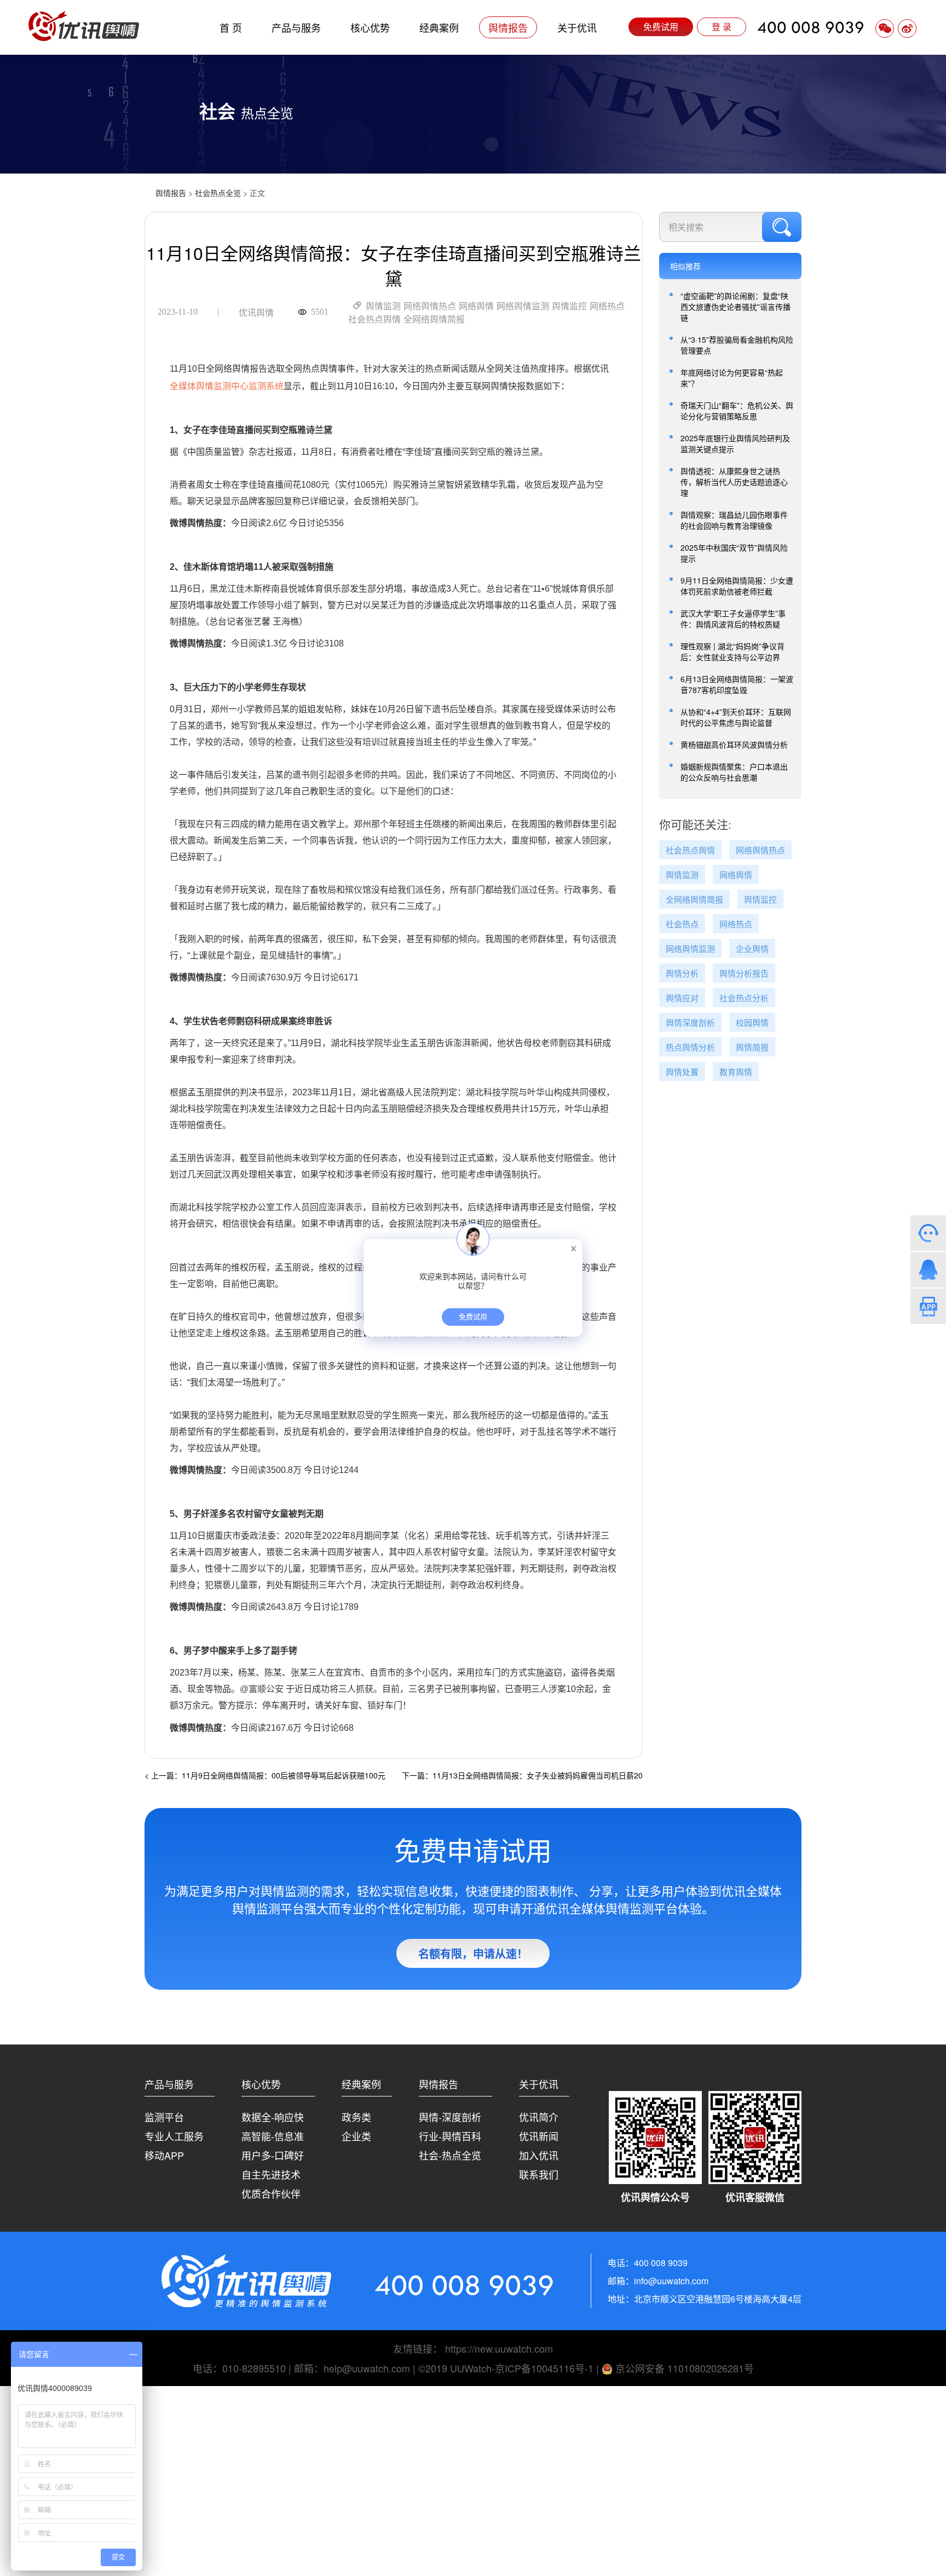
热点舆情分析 (690, 1047)
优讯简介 (539, 2117)
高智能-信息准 (273, 2136)
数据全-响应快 (273, 2117)
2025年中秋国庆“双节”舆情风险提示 (734, 553)
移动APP (164, 2155)
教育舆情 (736, 1072)
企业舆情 (752, 949)
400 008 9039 (811, 27)
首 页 (231, 27)
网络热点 (607, 306)
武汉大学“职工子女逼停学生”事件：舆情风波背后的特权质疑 (733, 619)
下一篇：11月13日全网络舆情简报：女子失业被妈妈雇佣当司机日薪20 (522, 1775)
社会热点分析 (744, 998)
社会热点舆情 (374, 319)
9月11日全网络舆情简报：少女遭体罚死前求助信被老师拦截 (737, 586)
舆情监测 (383, 306)
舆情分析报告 (744, 974)
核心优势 (370, 27)
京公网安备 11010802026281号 (683, 2368)
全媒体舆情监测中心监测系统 (227, 386)
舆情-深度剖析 (450, 2117)
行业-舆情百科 (450, 2136)
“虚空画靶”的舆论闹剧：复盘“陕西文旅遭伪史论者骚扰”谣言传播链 (736, 307)
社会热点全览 (218, 193)
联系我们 (539, 2174)
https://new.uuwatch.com (499, 2348)
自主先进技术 (271, 2174)
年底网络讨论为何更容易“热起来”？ (732, 378)
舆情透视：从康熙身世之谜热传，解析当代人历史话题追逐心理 (734, 482)
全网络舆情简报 (434, 319)
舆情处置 (682, 1072)
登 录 (722, 27)
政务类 (356, 2117)
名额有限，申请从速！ (473, 1953)
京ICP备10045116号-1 (544, 2368)
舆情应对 (682, 998)
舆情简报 (752, 1047)
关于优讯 (577, 27)
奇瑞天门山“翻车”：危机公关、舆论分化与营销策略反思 (737, 411)
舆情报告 (508, 27)
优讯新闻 (539, 2136)
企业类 (356, 2136)
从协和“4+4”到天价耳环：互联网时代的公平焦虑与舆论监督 (736, 717)
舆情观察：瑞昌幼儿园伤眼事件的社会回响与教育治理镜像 (734, 520)
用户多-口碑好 (273, 2155)
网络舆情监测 (523, 306)
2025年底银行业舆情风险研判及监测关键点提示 (735, 443)
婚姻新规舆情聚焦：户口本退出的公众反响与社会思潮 (734, 772)
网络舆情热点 (430, 306)
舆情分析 (682, 974)
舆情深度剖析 (690, 1023)
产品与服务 (296, 27)
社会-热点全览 (450, 2155)
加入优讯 (539, 2155)
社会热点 (682, 924)
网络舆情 (476, 306)
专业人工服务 (174, 2136)
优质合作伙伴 (271, 2193)
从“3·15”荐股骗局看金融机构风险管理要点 (737, 345)
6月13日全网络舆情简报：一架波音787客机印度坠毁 (737, 684)
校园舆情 (752, 1023)
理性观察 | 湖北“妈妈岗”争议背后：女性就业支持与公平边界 (732, 651)
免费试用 (661, 27)
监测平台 (164, 2117)
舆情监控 (569, 306)
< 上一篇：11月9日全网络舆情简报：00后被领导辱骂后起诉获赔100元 (265, 1775)
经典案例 (439, 27)
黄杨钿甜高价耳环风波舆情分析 (734, 744)
